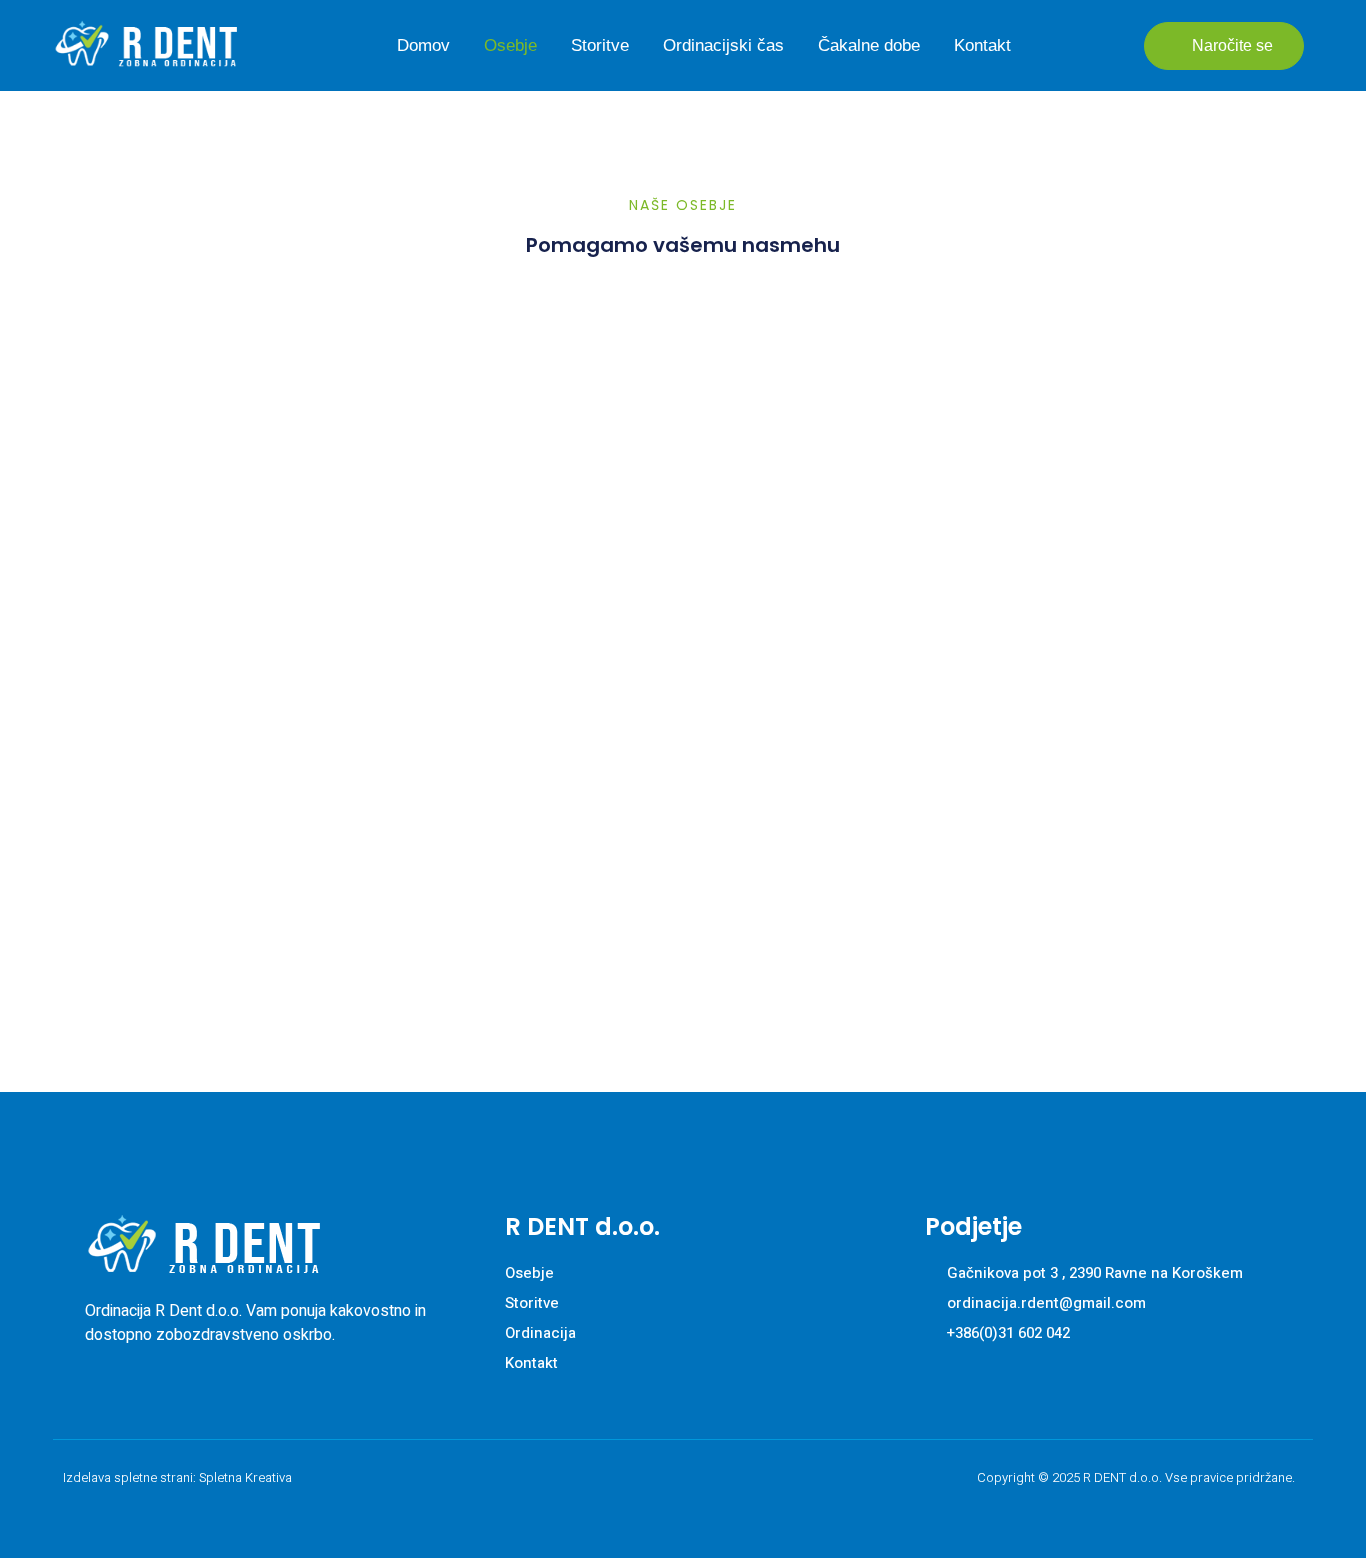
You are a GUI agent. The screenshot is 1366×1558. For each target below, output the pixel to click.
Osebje (510, 45)
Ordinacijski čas (723, 45)
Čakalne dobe (869, 45)
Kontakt (982, 45)
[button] (1224, 46)
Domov (423, 45)
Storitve (600, 45)
